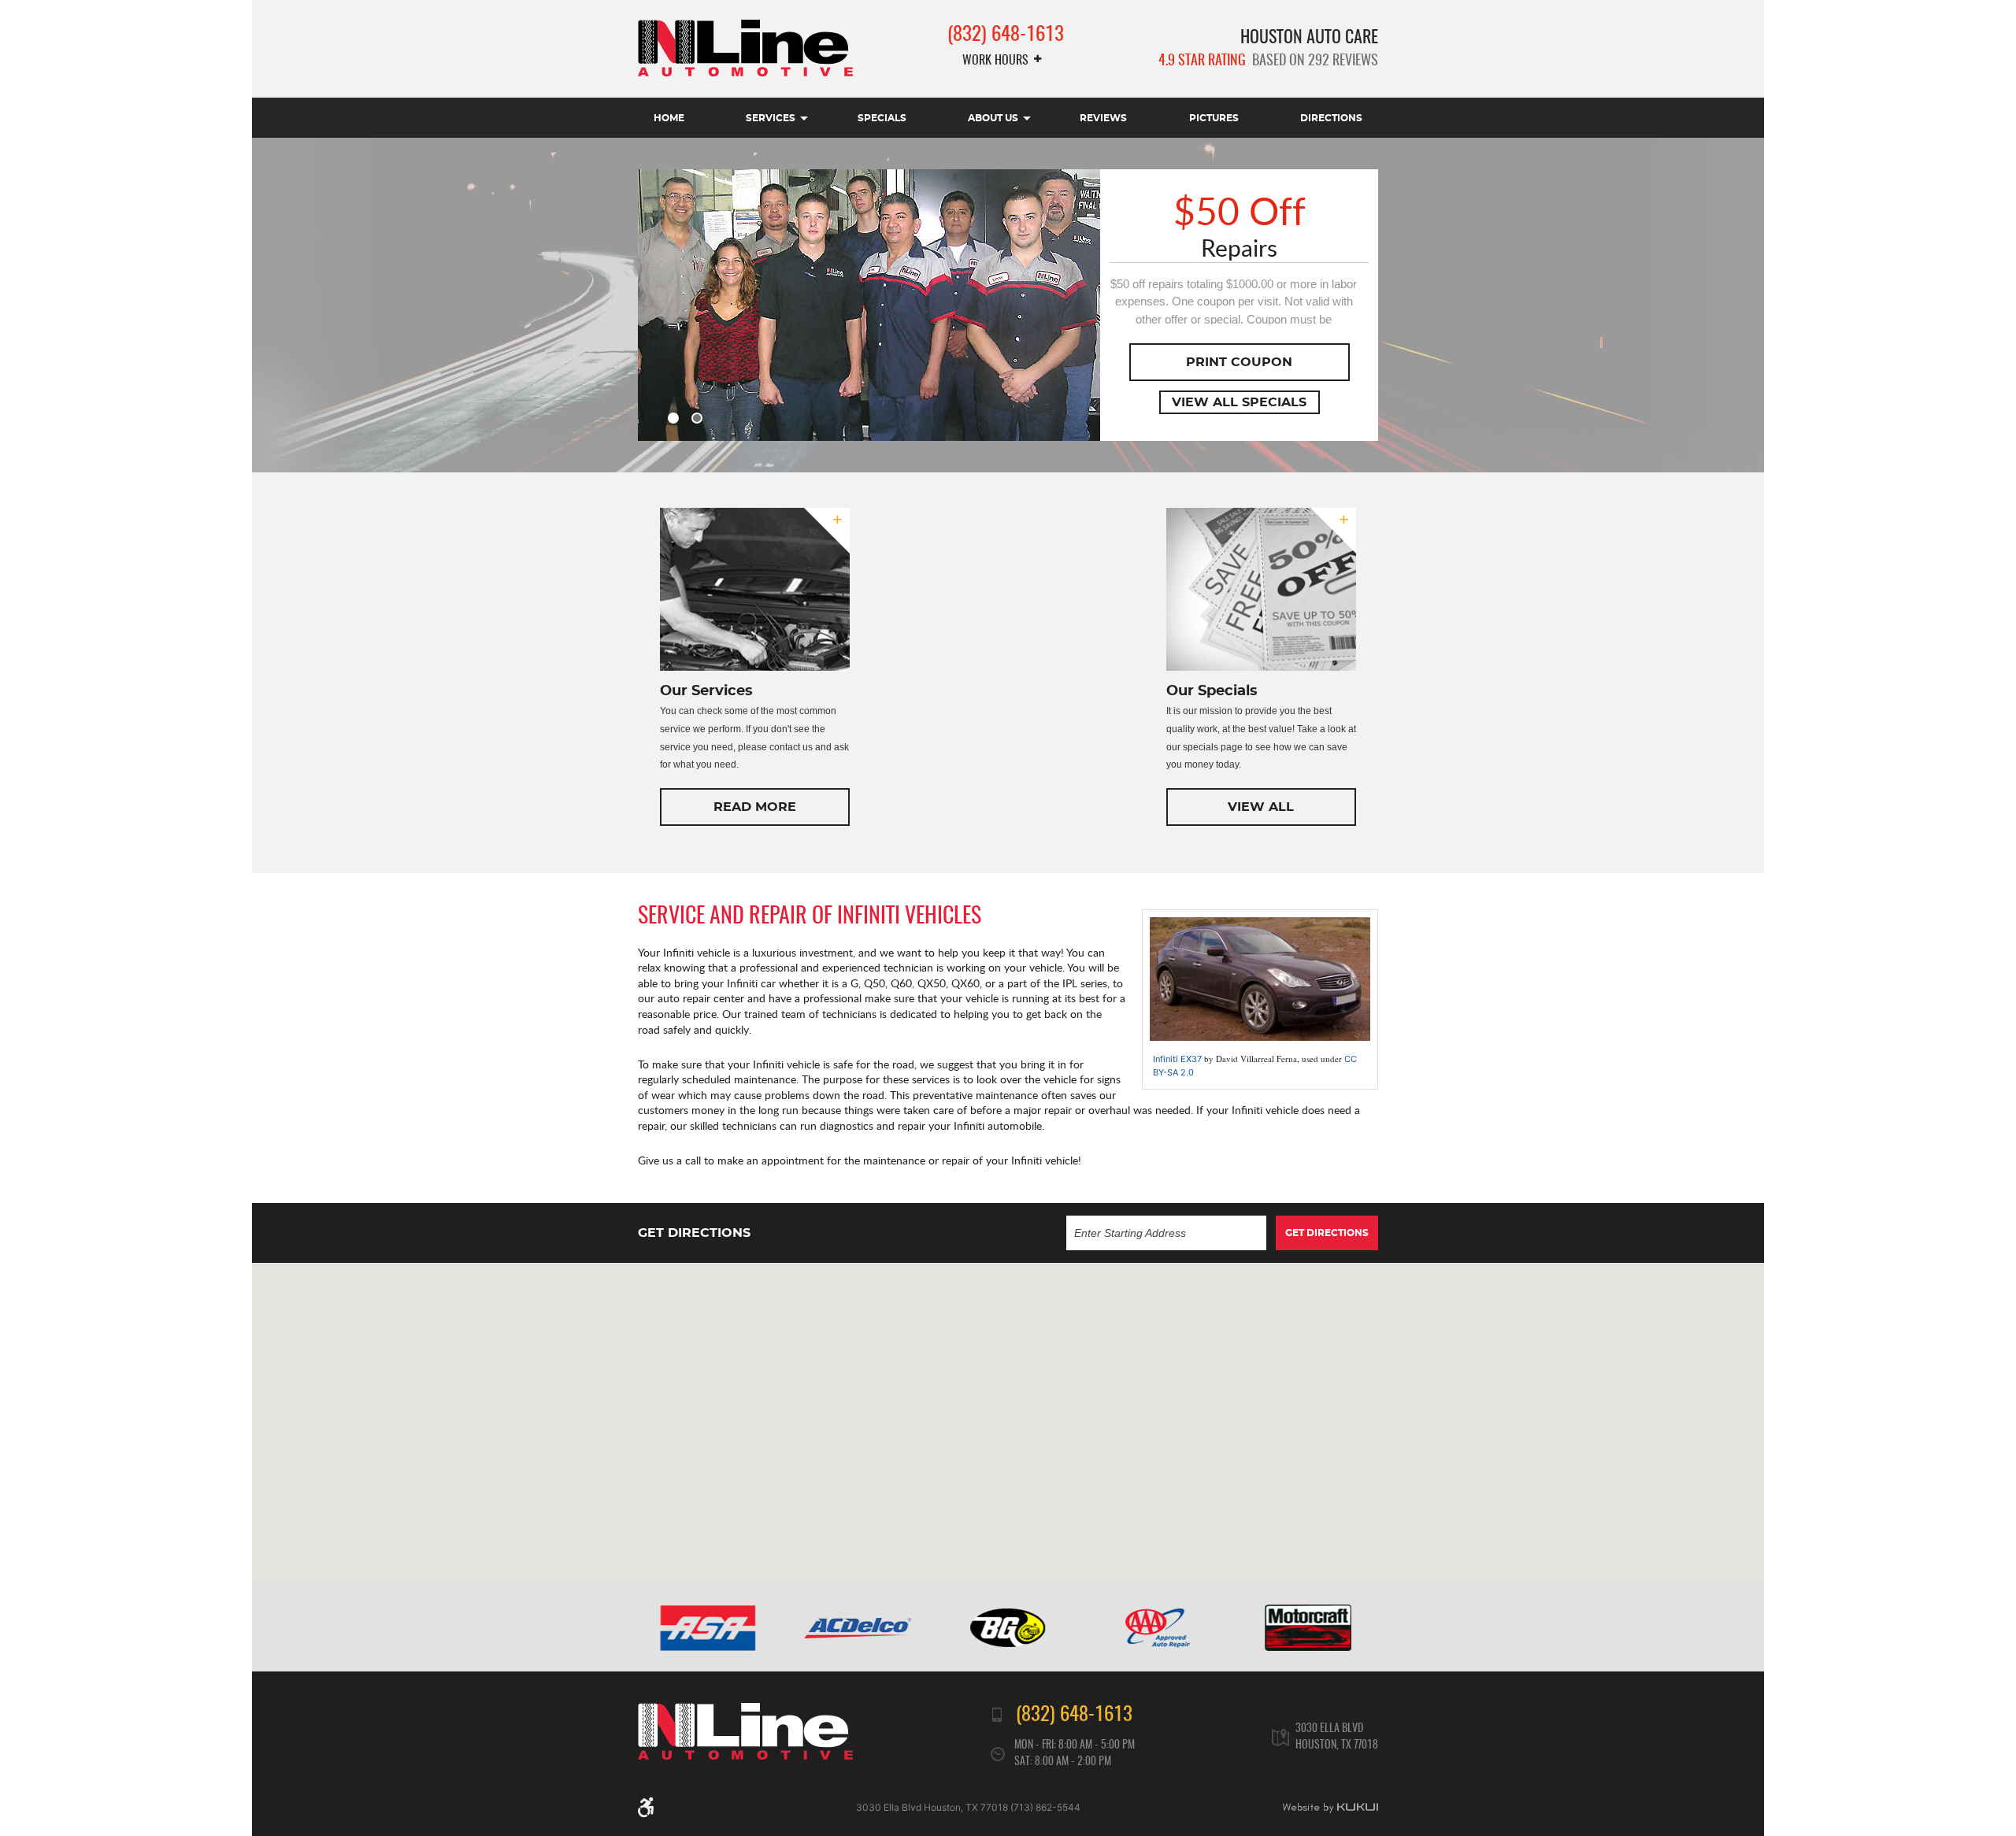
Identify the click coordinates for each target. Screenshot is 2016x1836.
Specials (882, 118)
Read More (755, 807)
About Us (993, 118)
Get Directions (1327, 1233)
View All (1261, 807)
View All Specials (1239, 402)
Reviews (1103, 118)
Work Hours (995, 61)
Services (771, 118)
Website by (1330, 1808)
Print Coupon (1239, 362)
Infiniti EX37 (1177, 1059)
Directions (1331, 118)
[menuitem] (669, 118)
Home (669, 118)
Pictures (1214, 118)
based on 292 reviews (1268, 61)
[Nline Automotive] (745, 48)
